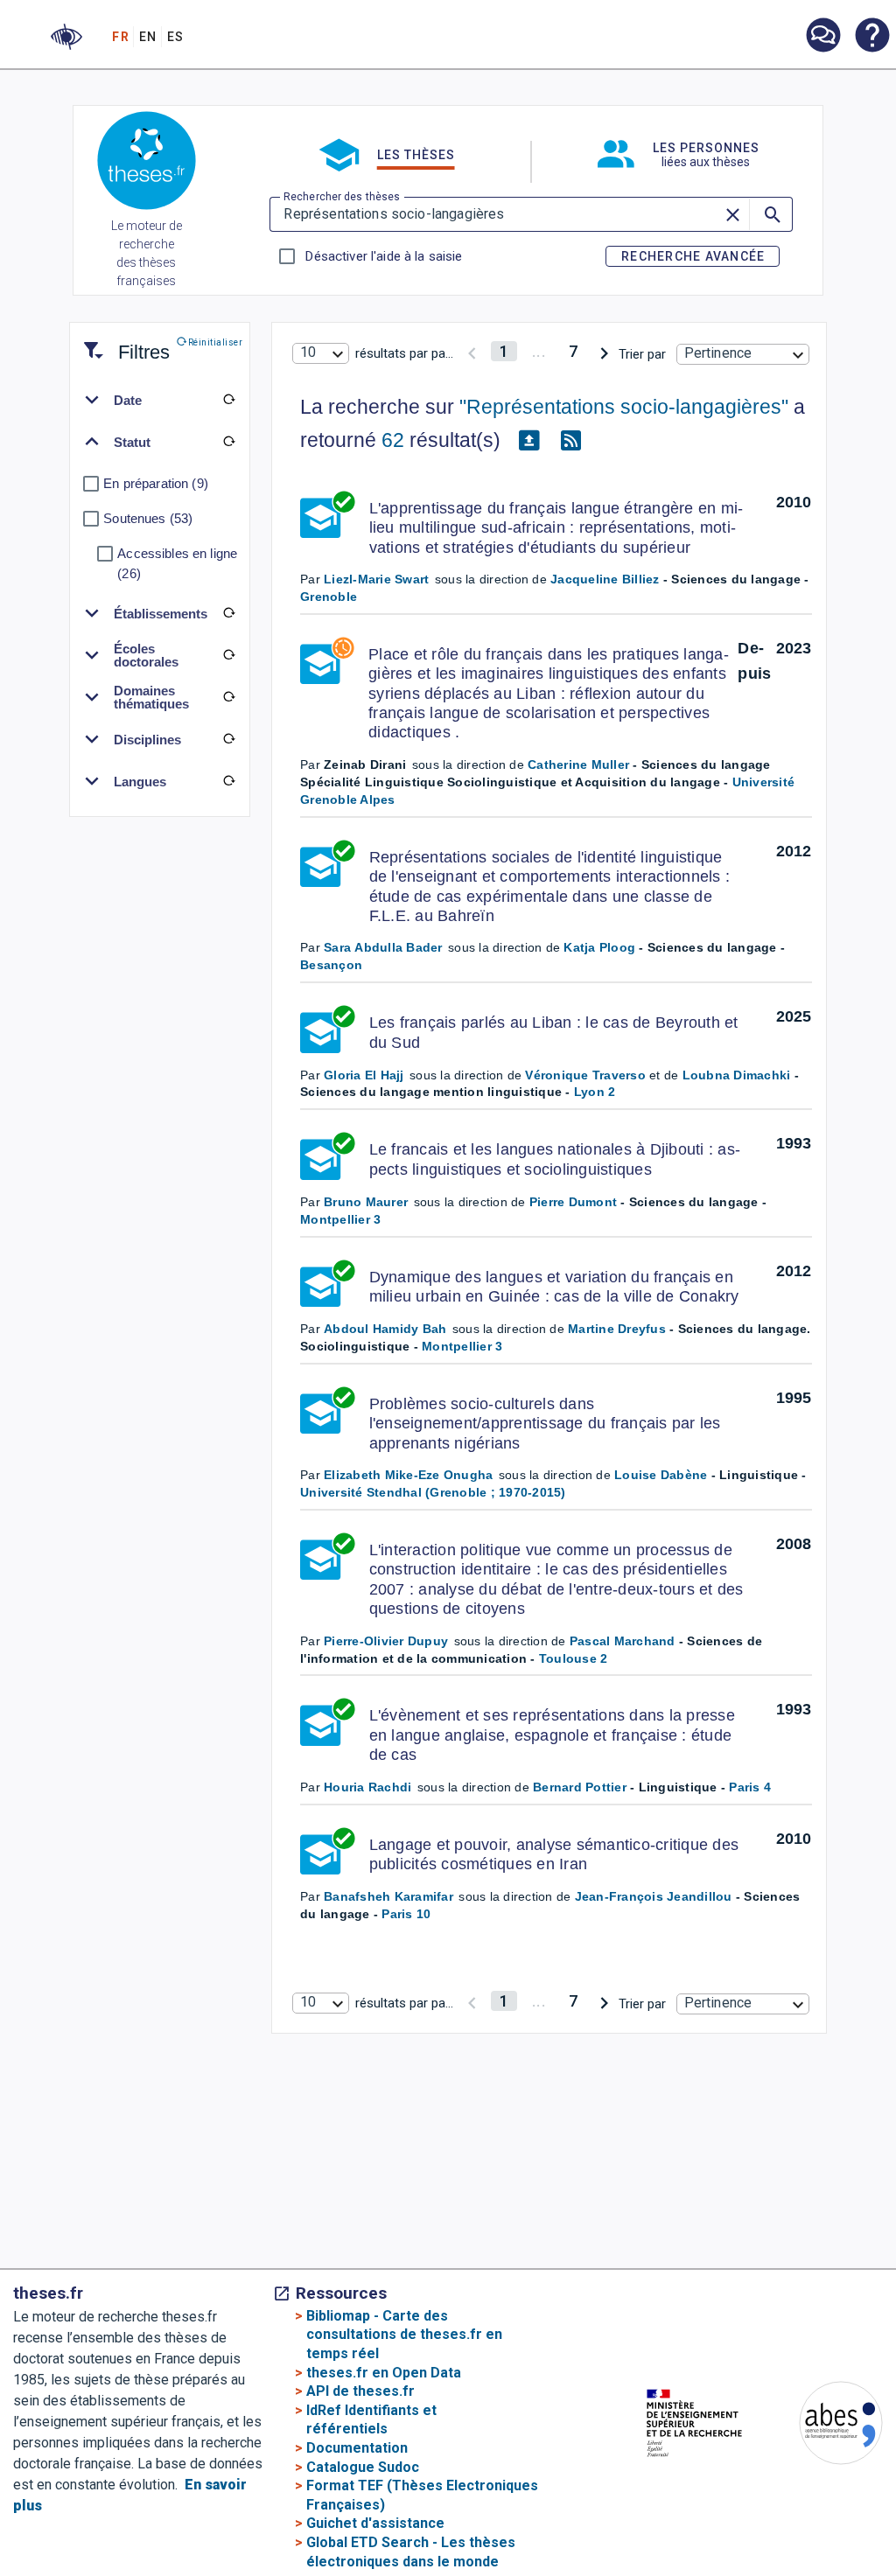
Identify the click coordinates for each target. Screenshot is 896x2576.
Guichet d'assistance (375, 2523)
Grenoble (329, 597)
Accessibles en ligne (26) (177, 563)
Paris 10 (406, 1914)
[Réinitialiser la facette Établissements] (228, 613)
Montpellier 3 (340, 1219)
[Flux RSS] (570, 441)
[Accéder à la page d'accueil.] (147, 164)
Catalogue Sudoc (363, 2467)
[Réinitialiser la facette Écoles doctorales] (228, 655)
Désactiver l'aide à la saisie (383, 256)
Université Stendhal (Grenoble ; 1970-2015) (433, 1492)
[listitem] (822, 35)
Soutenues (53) (148, 518)
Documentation (357, 2448)
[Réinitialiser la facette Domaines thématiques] (228, 697)
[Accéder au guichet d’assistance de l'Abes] (822, 37)
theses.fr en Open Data (384, 2373)
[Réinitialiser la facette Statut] (228, 442)
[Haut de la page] (858, 2506)
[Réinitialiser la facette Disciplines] (228, 739)
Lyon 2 (595, 1092)
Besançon (331, 965)
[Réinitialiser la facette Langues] (228, 781)
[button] (66, 37)
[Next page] (604, 351)
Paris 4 (750, 1787)
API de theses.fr (360, 2391)
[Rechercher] (771, 214)
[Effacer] (733, 214)
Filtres (122, 342)
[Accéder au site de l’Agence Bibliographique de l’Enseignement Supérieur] (823, 2426)
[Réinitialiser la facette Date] (228, 400)
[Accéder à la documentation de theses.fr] (871, 37)
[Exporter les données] (528, 441)
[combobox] (321, 353)
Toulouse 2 (574, 1658)
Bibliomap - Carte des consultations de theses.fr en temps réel (404, 2335)
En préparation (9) (156, 483)
